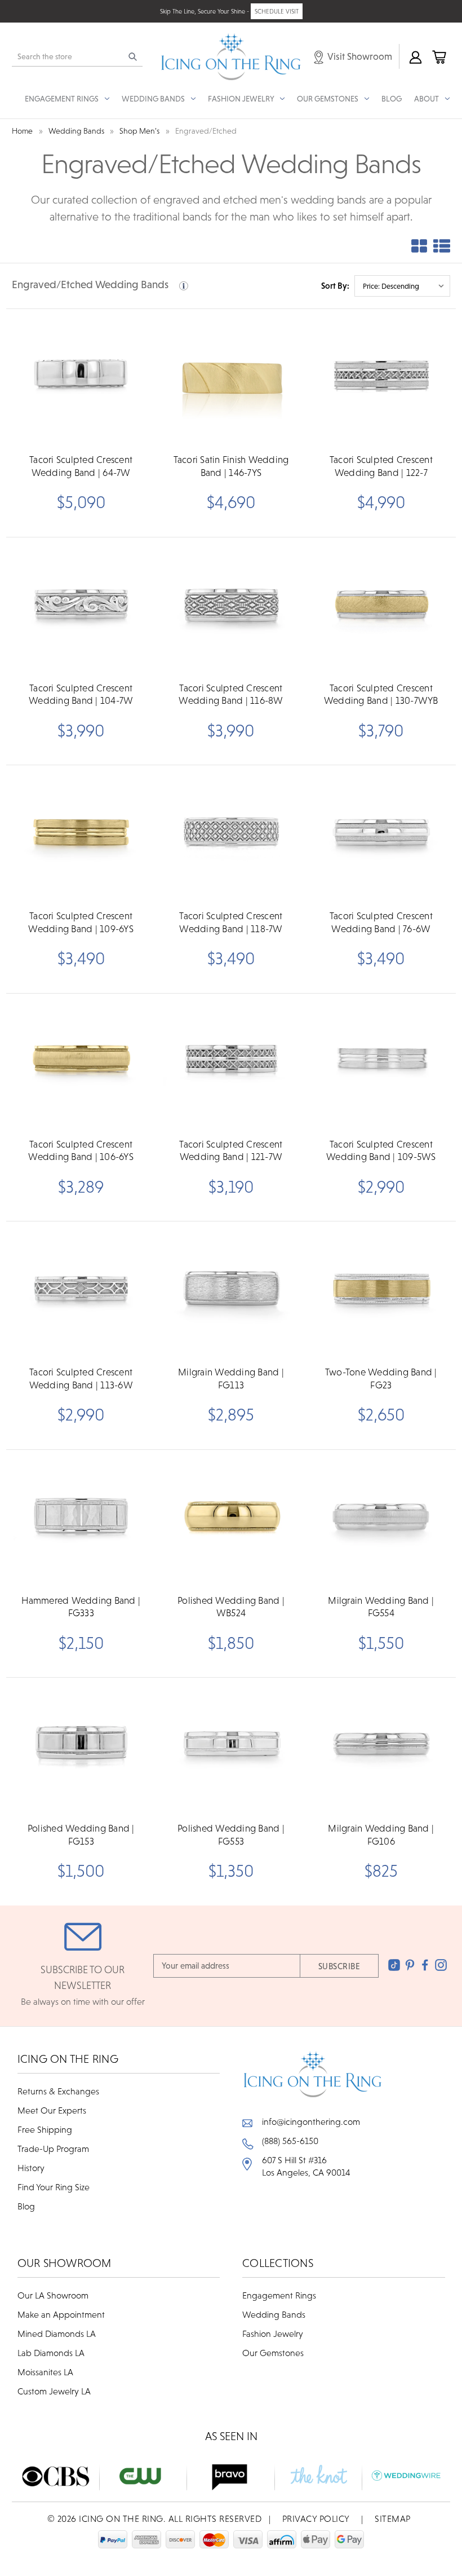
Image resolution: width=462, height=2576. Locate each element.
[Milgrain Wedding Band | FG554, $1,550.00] (381, 1519)
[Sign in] (415, 56)
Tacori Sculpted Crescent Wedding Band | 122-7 (381, 466)
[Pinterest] (410, 1965)
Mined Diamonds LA (57, 2334)
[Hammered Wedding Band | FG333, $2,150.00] (81, 1519)
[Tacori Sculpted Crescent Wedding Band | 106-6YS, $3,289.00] (81, 1063)
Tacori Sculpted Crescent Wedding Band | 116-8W (231, 694)
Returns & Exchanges (58, 2091)
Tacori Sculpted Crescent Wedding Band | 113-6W (81, 1378)
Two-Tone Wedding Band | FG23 (381, 1378)
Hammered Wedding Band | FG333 (81, 1607)
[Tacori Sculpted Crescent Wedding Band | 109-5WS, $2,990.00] (381, 1063)
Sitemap (393, 2518)
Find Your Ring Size (54, 2187)
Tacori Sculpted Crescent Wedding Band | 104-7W (81, 694)
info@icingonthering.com (311, 2121)
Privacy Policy (316, 2518)
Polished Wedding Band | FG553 (231, 1834)
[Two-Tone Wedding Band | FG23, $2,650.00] (381, 1291)
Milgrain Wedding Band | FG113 (231, 1378)
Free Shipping (45, 2129)
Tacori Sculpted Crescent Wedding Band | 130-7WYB (381, 694)
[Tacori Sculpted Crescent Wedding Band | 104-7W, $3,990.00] (81, 606)
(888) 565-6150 (290, 2141)
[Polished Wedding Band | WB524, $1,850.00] (231, 1519)
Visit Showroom (359, 56)
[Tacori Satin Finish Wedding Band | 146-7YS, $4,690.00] (231, 378)
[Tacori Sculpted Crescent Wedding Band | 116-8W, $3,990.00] (231, 606)
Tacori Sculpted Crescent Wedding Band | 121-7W (231, 1150)
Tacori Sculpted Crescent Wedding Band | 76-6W (381, 922)
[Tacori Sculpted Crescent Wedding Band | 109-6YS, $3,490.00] (81, 834)
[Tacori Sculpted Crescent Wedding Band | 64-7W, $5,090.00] (81, 378)
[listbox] (402, 286)
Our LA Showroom (53, 2295)
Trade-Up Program (53, 2149)
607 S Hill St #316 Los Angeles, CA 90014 (306, 2166)
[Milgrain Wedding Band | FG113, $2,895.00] (231, 1291)
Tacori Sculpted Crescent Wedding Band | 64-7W (81, 466)
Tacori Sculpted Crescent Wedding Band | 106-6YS (81, 1150)
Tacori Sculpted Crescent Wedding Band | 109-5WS (381, 1150)
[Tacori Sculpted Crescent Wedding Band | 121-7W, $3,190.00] (231, 1063)
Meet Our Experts (52, 2110)
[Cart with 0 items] (438, 56)
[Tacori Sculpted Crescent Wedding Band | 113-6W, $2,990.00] (81, 1291)
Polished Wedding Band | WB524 (231, 1607)
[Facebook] (425, 1965)
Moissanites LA (45, 2372)
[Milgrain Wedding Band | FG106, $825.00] (381, 1747)
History (31, 2168)
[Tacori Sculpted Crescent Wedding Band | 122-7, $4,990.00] (381, 378)
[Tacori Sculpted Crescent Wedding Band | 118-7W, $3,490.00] (231, 834)
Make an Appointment (61, 2314)
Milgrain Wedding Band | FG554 (381, 1607)
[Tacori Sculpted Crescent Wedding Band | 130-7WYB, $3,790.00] (381, 606)
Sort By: (335, 286)
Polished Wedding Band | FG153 (81, 1834)
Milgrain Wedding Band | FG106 (381, 1834)
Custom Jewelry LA (54, 2391)
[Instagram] (441, 1965)
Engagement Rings (279, 2295)
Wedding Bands (274, 2314)
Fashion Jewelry (273, 2334)
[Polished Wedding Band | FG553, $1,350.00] (231, 1747)
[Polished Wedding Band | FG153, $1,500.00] (81, 1747)
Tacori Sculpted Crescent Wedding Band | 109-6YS (81, 922)
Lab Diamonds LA (51, 2353)
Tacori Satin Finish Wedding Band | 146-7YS (231, 466)
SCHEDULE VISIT (277, 11)
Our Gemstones (273, 2353)
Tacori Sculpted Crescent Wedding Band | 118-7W (231, 922)
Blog (392, 99)
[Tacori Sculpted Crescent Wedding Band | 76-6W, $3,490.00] (381, 834)
